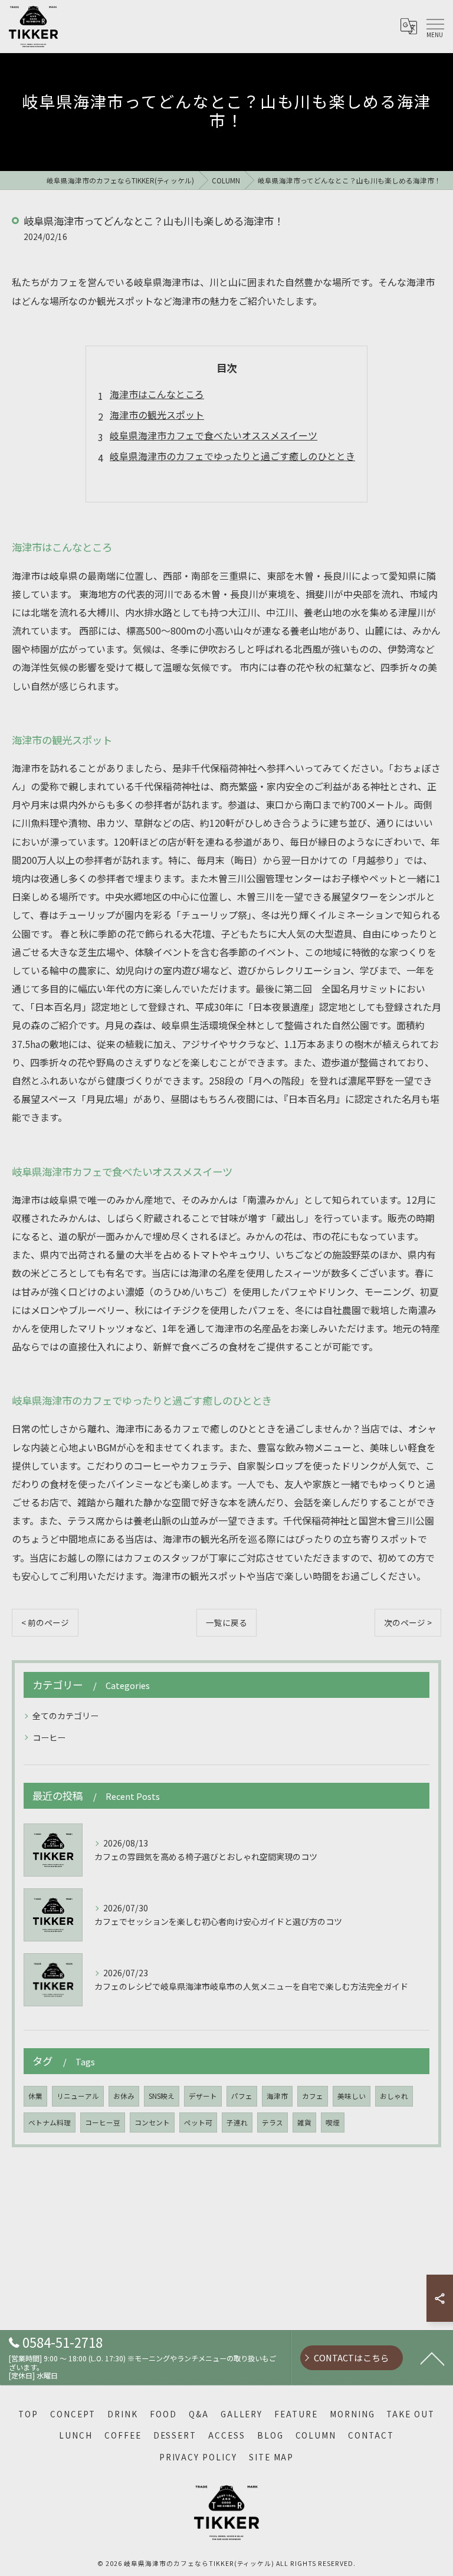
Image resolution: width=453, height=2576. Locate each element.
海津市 (277, 2096)
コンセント (152, 2122)
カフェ (313, 2096)
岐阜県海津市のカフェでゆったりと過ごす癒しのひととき (232, 456)
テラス (273, 2122)
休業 (35, 2096)
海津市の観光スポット (157, 415)
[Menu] (435, 27)
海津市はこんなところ (157, 394)
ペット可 (198, 2122)
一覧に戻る (226, 1622)
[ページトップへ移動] (432, 2358)
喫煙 (333, 2122)
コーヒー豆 (103, 2122)
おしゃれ (394, 2096)
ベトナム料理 (50, 2122)
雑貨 (304, 2122)
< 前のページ (45, 1622)
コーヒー (49, 1737)
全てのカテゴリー (65, 1716)
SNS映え (162, 2096)
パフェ (242, 2096)
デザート (203, 2096)
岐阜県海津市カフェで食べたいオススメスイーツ (214, 435)
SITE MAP (272, 2457)
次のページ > (408, 1622)
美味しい (352, 2096)
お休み (124, 2096)
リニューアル (78, 2096)
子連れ (237, 2122)
